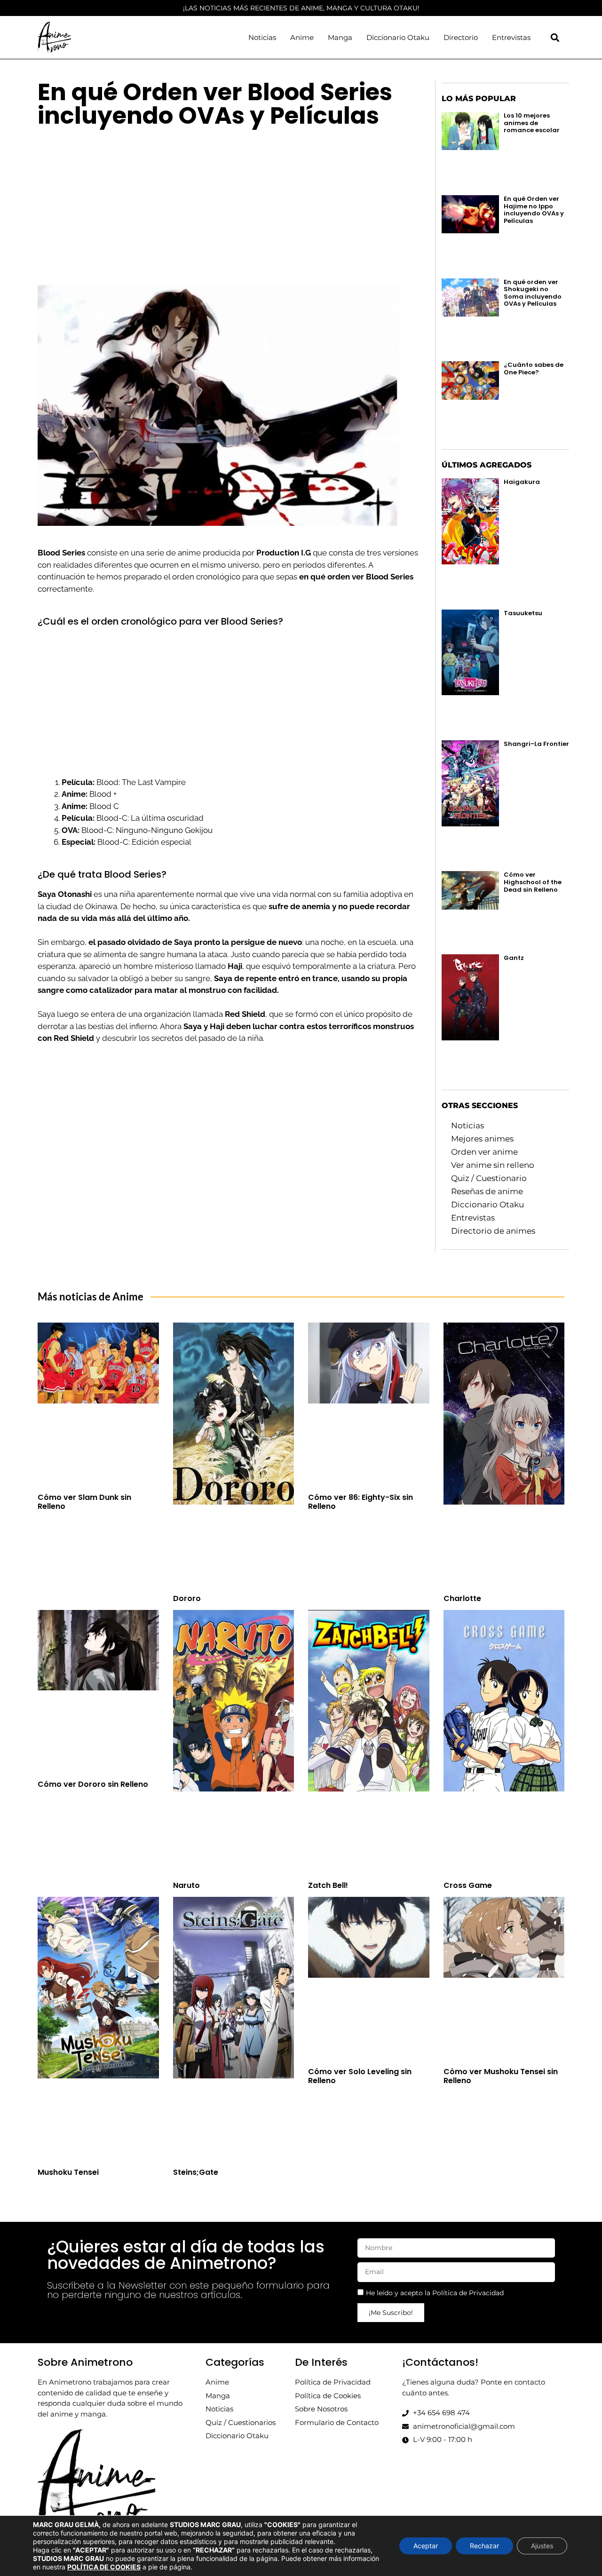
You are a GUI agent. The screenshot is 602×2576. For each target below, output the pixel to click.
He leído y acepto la (435, 2293)
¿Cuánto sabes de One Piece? (534, 369)
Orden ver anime (484, 1152)
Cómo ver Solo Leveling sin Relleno (360, 2076)
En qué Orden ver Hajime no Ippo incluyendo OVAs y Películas (534, 210)
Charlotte (462, 1598)
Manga (340, 37)
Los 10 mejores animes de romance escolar (532, 123)
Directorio (461, 37)
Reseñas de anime (487, 1191)
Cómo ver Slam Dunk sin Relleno (84, 1502)
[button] (555, 37)
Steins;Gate (196, 2172)
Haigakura (522, 482)
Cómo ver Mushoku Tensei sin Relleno (501, 2076)
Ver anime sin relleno (493, 1165)
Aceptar (426, 2546)
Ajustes (542, 2546)
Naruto (186, 1885)
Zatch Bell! (328, 1885)
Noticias (262, 37)
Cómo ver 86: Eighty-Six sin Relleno (360, 1502)
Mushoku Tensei (68, 2172)
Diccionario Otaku (398, 37)
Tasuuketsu (523, 613)
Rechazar (484, 2546)
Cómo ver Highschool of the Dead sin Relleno (533, 882)
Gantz (514, 958)
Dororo (187, 1598)
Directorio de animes (493, 1231)
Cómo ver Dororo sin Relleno (93, 1784)
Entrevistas (511, 37)
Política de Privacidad (468, 2293)
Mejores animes (482, 1139)
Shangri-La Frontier (536, 744)
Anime (302, 37)
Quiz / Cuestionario (489, 1178)
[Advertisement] (228, 203)
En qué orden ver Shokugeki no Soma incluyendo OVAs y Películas (533, 293)
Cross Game (468, 1885)
